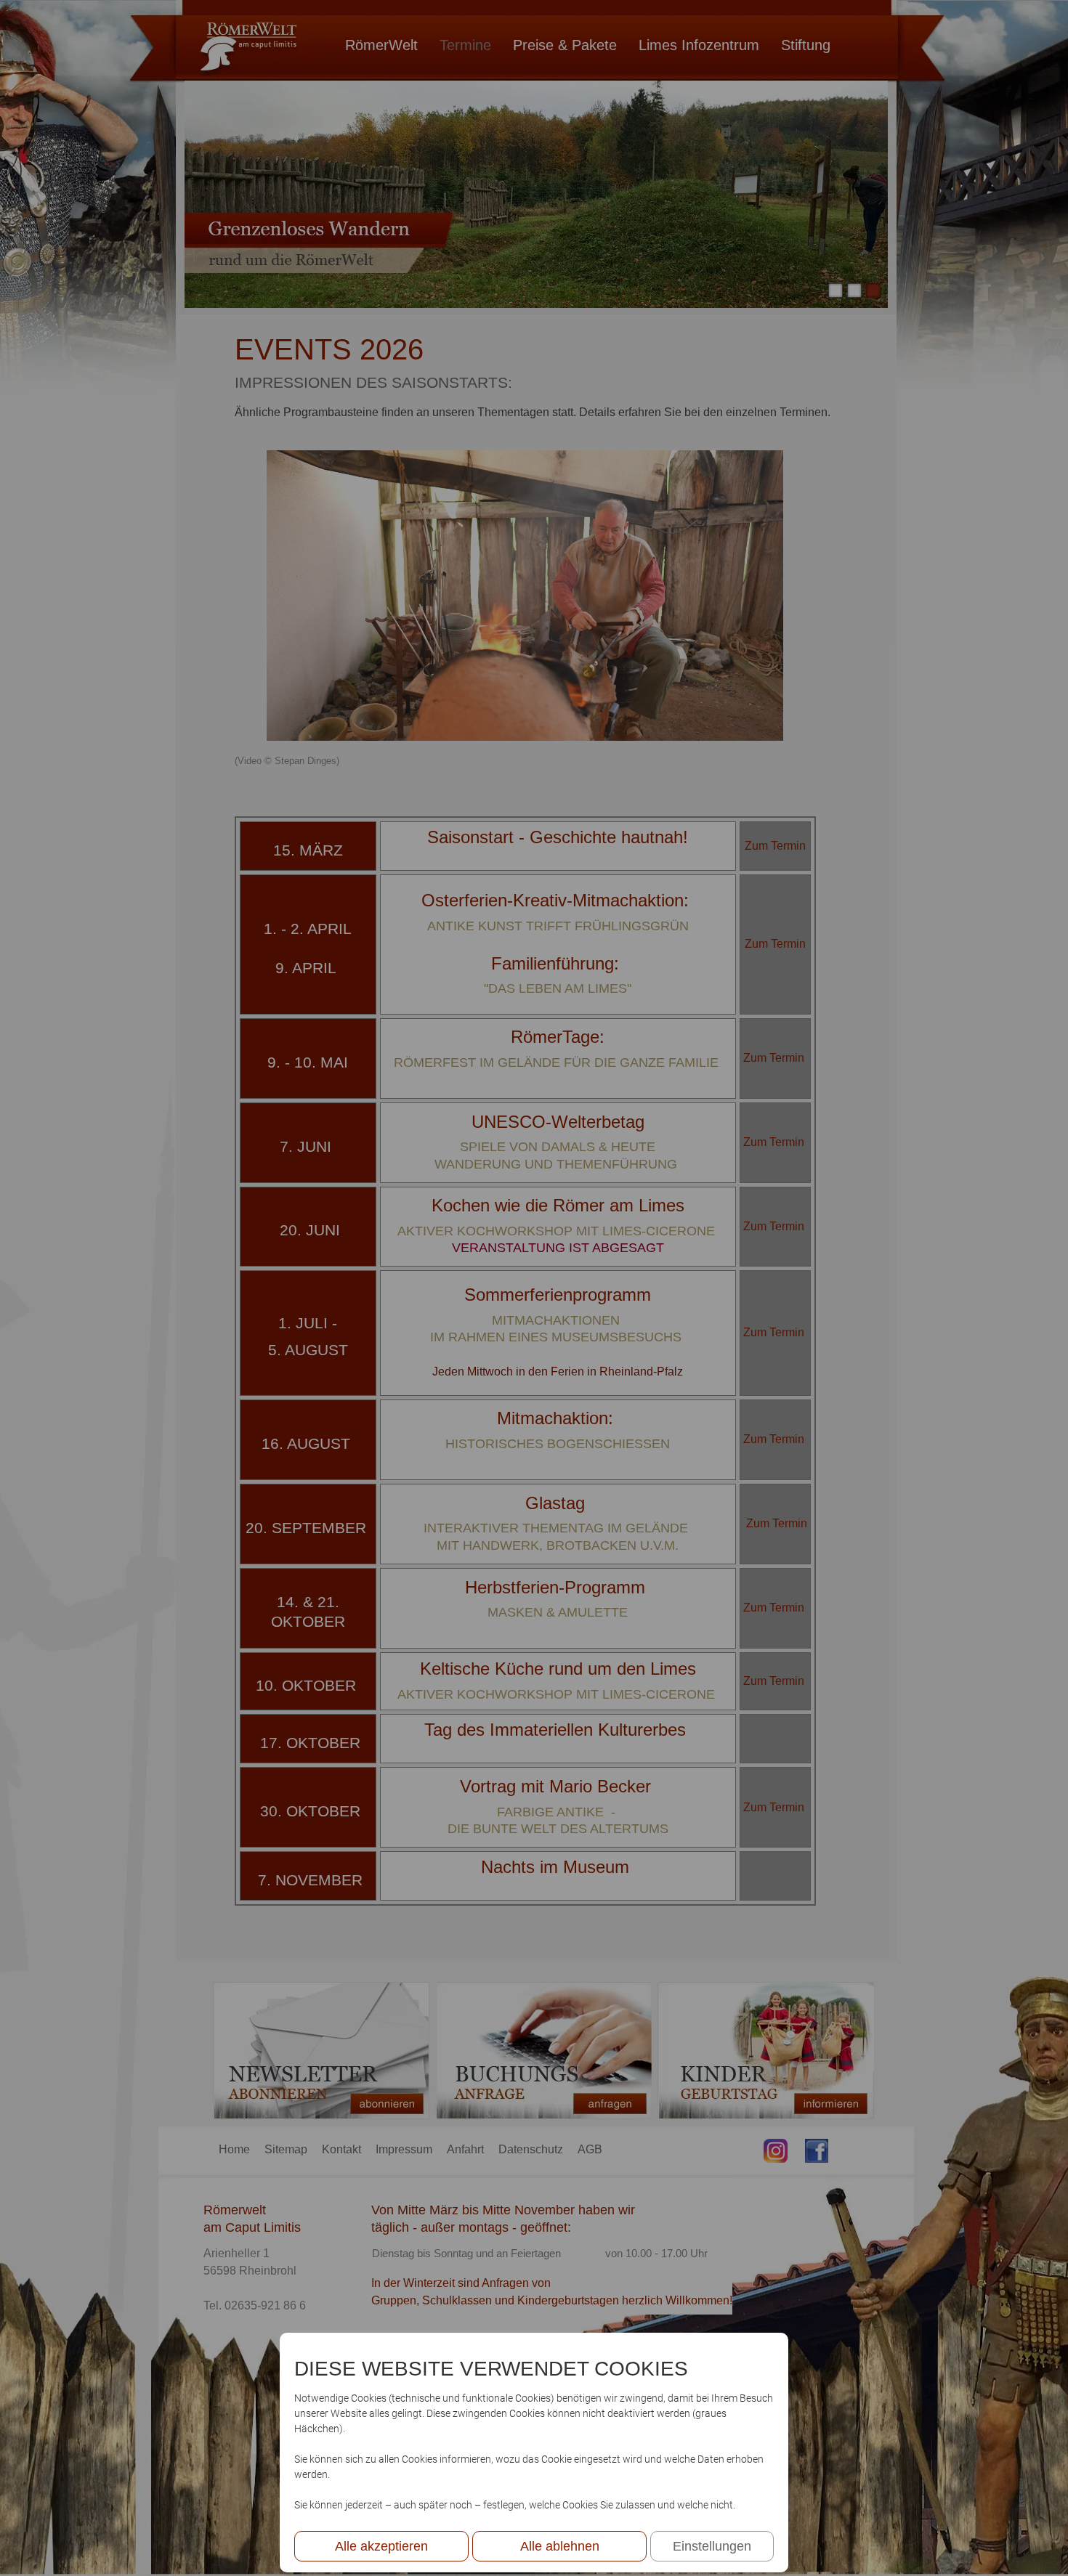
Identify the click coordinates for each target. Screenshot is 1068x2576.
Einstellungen (712, 2546)
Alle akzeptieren (381, 2546)
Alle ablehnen (560, 2546)
